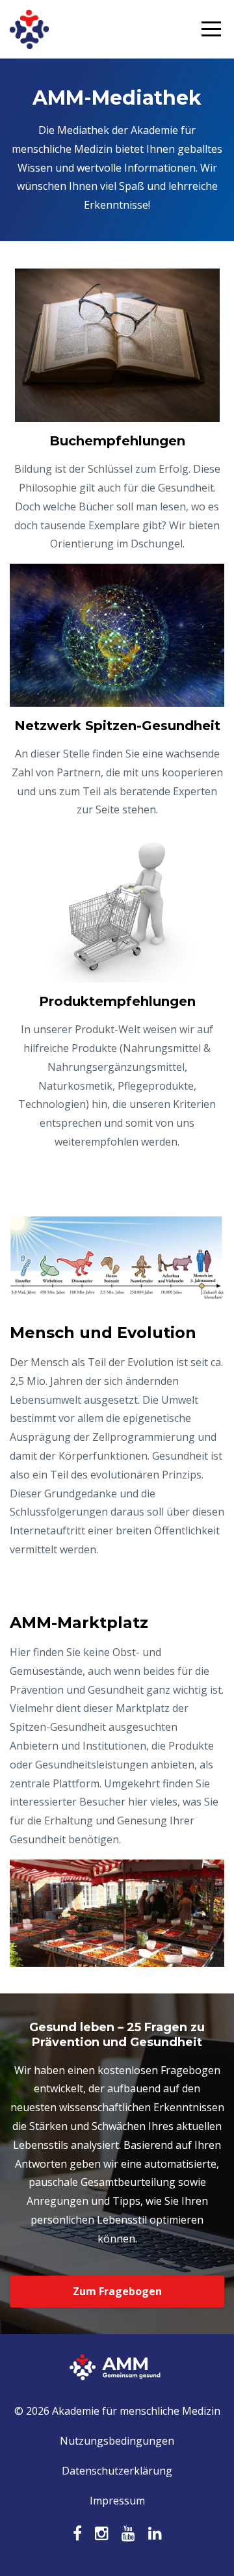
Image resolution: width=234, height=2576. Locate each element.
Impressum (117, 2501)
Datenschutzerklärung (117, 2471)
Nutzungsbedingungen (117, 2441)
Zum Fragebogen (117, 2291)
